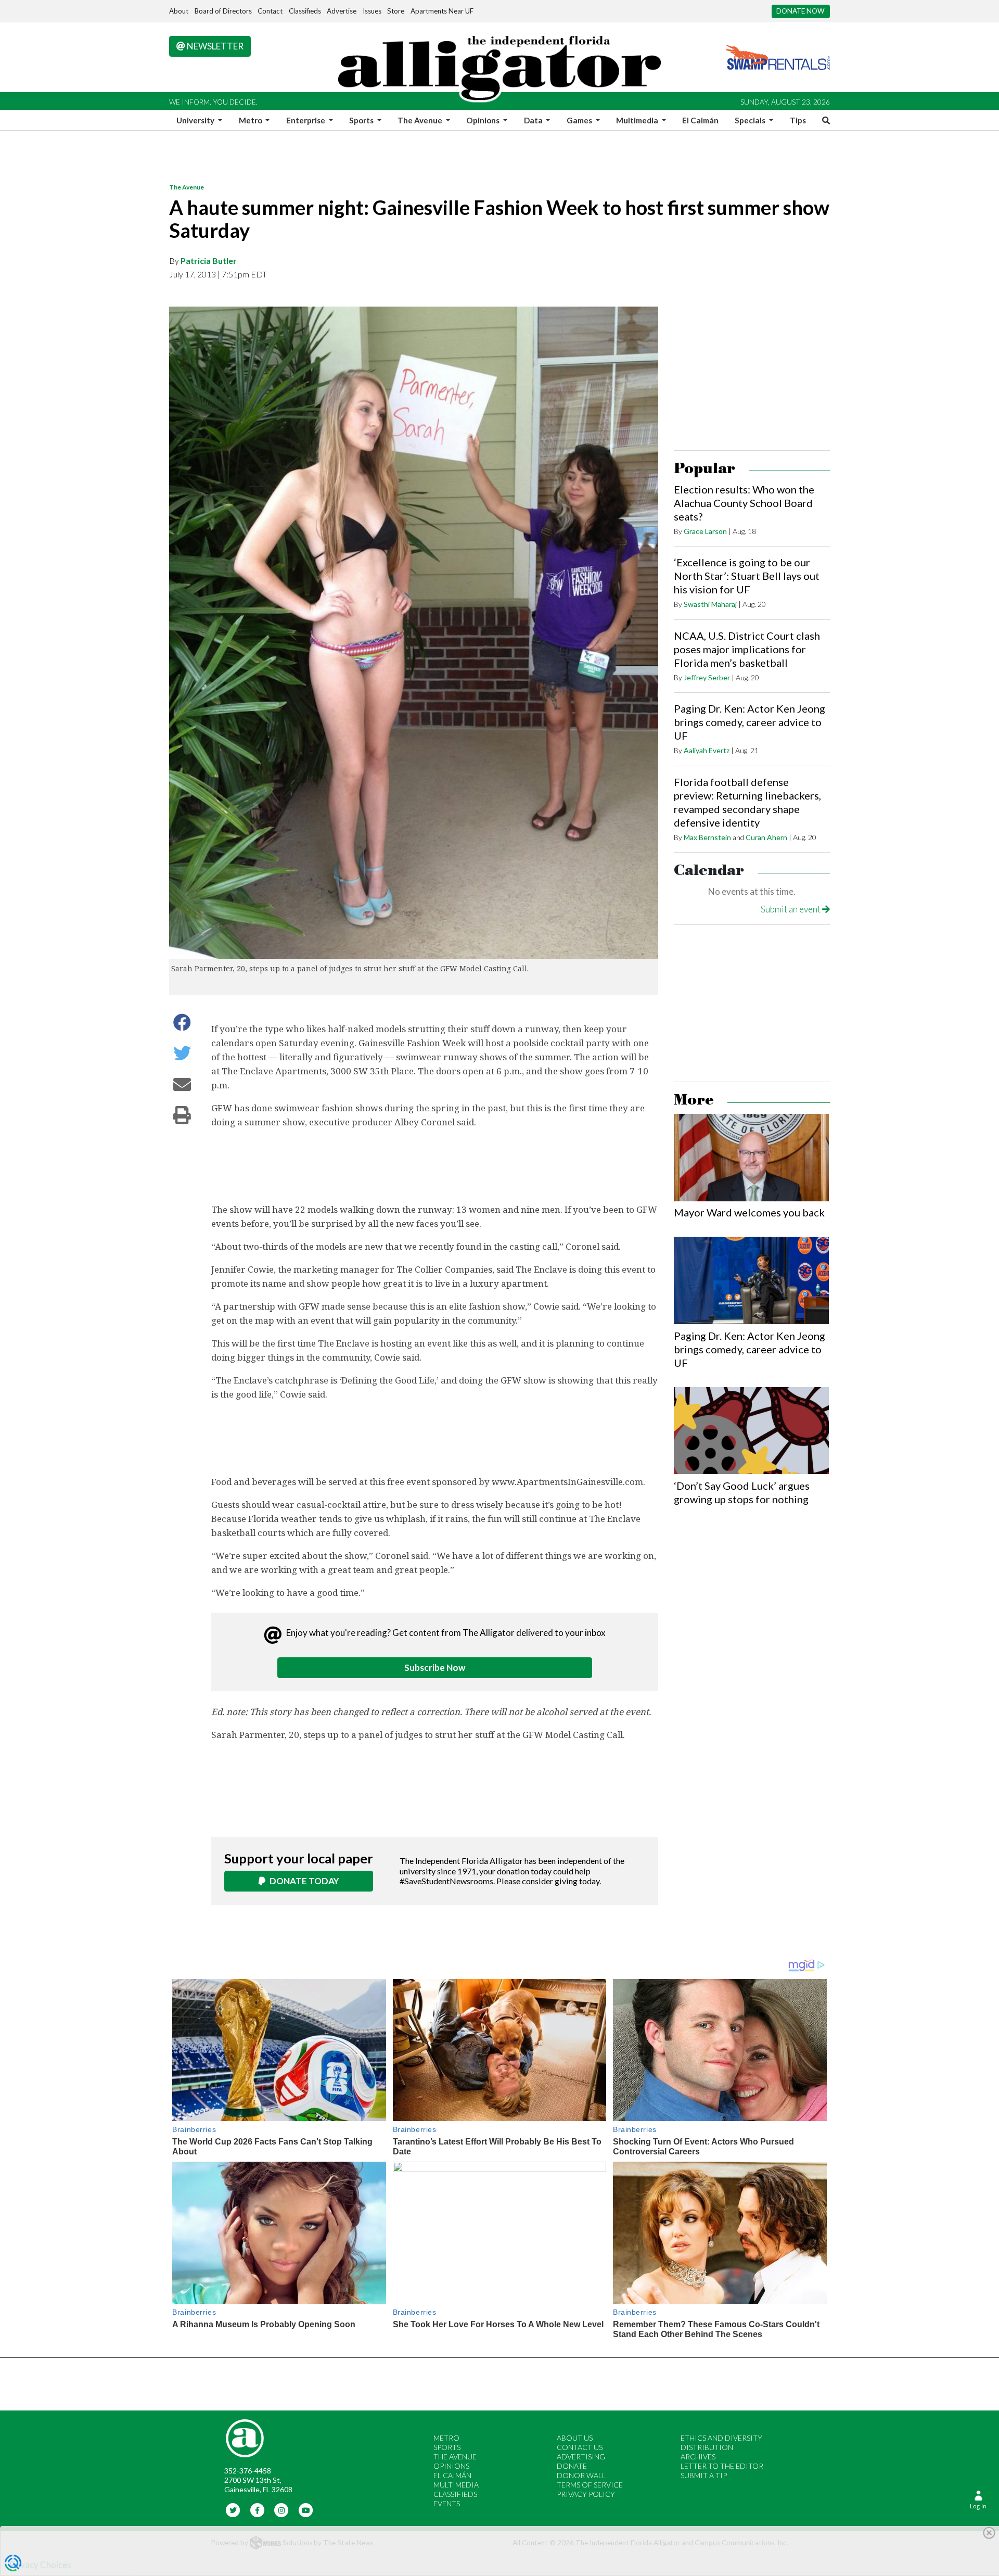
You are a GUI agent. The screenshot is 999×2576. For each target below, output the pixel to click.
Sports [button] (362, 120)
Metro (446, 2438)
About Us (575, 2438)
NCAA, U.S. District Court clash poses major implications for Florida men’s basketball (747, 649)
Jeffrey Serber (707, 677)
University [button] (196, 120)
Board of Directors (223, 11)
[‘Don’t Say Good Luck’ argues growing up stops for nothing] (751, 1431)
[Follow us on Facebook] (257, 2510)
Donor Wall (581, 2475)
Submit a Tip (704, 2475)
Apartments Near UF (442, 11)
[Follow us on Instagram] (282, 2510)
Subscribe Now (435, 1667)
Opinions (451, 2466)
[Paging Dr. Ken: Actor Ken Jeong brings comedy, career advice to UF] (751, 1280)
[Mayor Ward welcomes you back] (751, 1158)
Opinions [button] (484, 120)
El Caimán (700, 120)
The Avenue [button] (421, 120)
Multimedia (456, 2485)
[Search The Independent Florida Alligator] (824, 120)
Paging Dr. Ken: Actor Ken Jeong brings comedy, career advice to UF (750, 722)
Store (396, 11)
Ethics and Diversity (721, 2438)
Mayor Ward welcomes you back (749, 1212)
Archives (698, 2457)
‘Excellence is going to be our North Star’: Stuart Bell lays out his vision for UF (747, 576)
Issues (372, 11)
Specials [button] (751, 120)
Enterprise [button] (306, 120)
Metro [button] (251, 120)
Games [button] (580, 120)
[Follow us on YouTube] (306, 2510)
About (179, 11)
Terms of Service (590, 2485)
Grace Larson (705, 531)
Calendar (709, 871)
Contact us (580, 2447)
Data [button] (534, 120)
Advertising (581, 2457)
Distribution (707, 2447)
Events (447, 2503)
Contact (270, 11)
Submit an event (791, 909)
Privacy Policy (586, 2494)
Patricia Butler (209, 261)
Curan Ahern (766, 837)
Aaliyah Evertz (707, 750)
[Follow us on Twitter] (233, 2510)
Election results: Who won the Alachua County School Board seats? (744, 503)
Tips (798, 120)
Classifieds (305, 11)
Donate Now (801, 11)
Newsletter (214, 46)
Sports (447, 2447)
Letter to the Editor (722, 2466)
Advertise (342, 11)
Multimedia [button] (638, 120)
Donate (572, 2466)
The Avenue (187, 187)
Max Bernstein (707, 837)
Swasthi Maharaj (710, 604)
